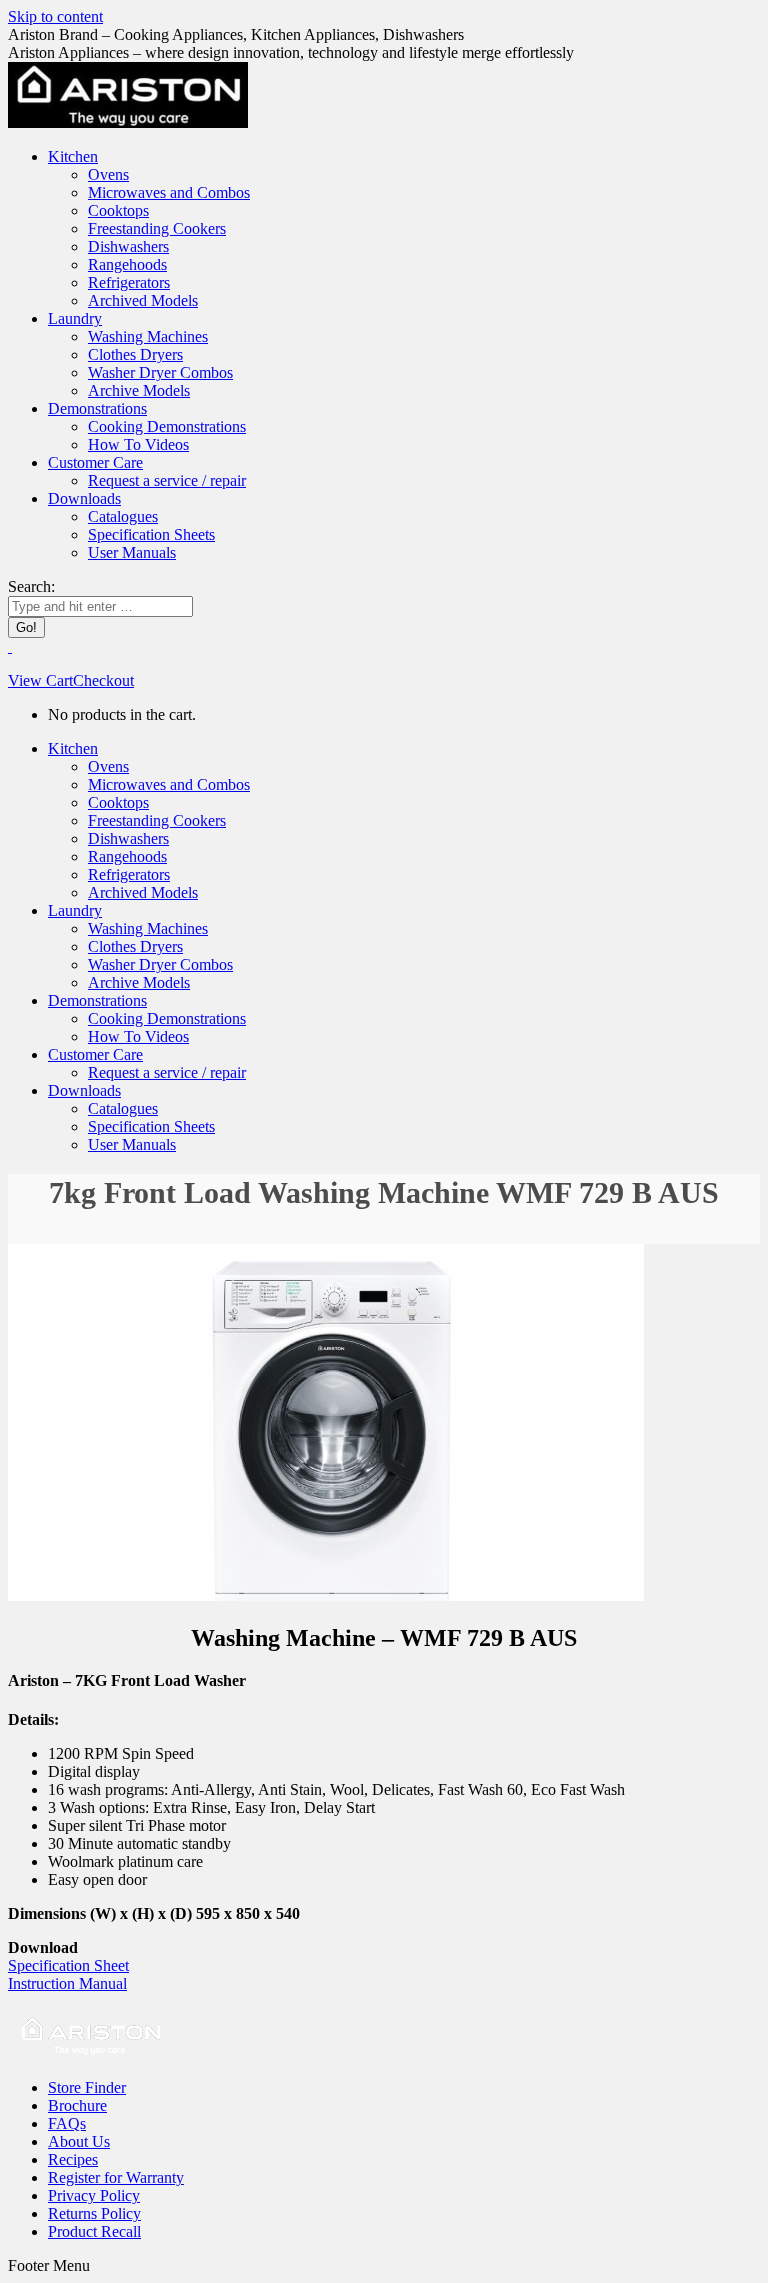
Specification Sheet (68, 1965)
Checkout (103, 680)
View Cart (40, 680)
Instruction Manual (67, 1983)
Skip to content (55, 16)
